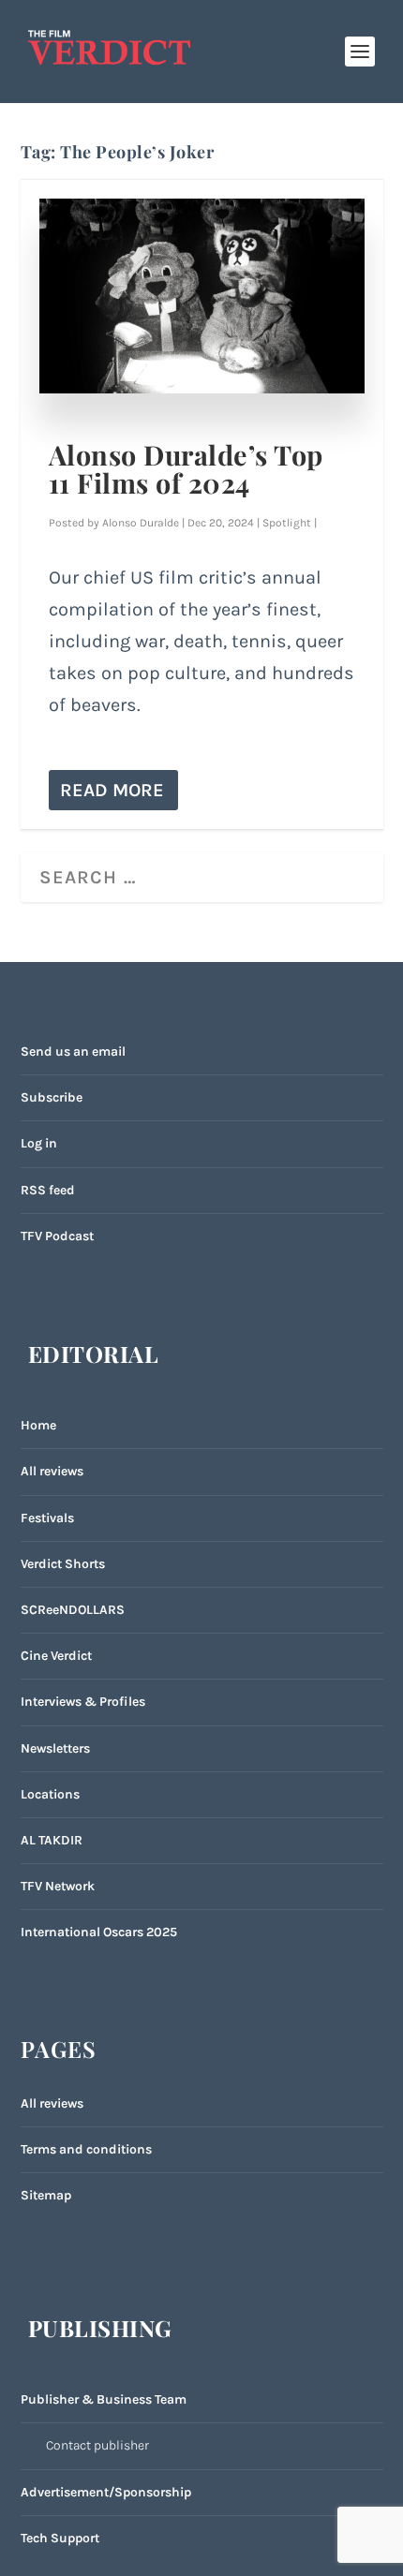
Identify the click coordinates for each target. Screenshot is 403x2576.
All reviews (52, 1471)
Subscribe (52, 1097)
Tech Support (60, 2538)
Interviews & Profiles (83, 1702)
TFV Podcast (57, 1236)
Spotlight (287, 523)
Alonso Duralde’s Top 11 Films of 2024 (186, 468)
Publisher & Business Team (104, 2399)
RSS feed (48, 1190)
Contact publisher (97, 2445)
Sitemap (46, 2195)
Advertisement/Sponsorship (106, 2492)
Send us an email (73, 1051)
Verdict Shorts (63, 1564)
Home (38, 1425)
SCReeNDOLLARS (73, 1610)
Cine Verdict (56, 1656)
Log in (39, 1143)
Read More (112, 790)
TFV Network (58, 1886)
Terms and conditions (86, 2149)
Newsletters (55, 1748)
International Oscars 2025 (99, 1932)
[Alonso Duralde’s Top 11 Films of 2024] (202, 296)
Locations (50, 1794)
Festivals (47, 1518)
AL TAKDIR (52, 1840)
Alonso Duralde (141, 523)
